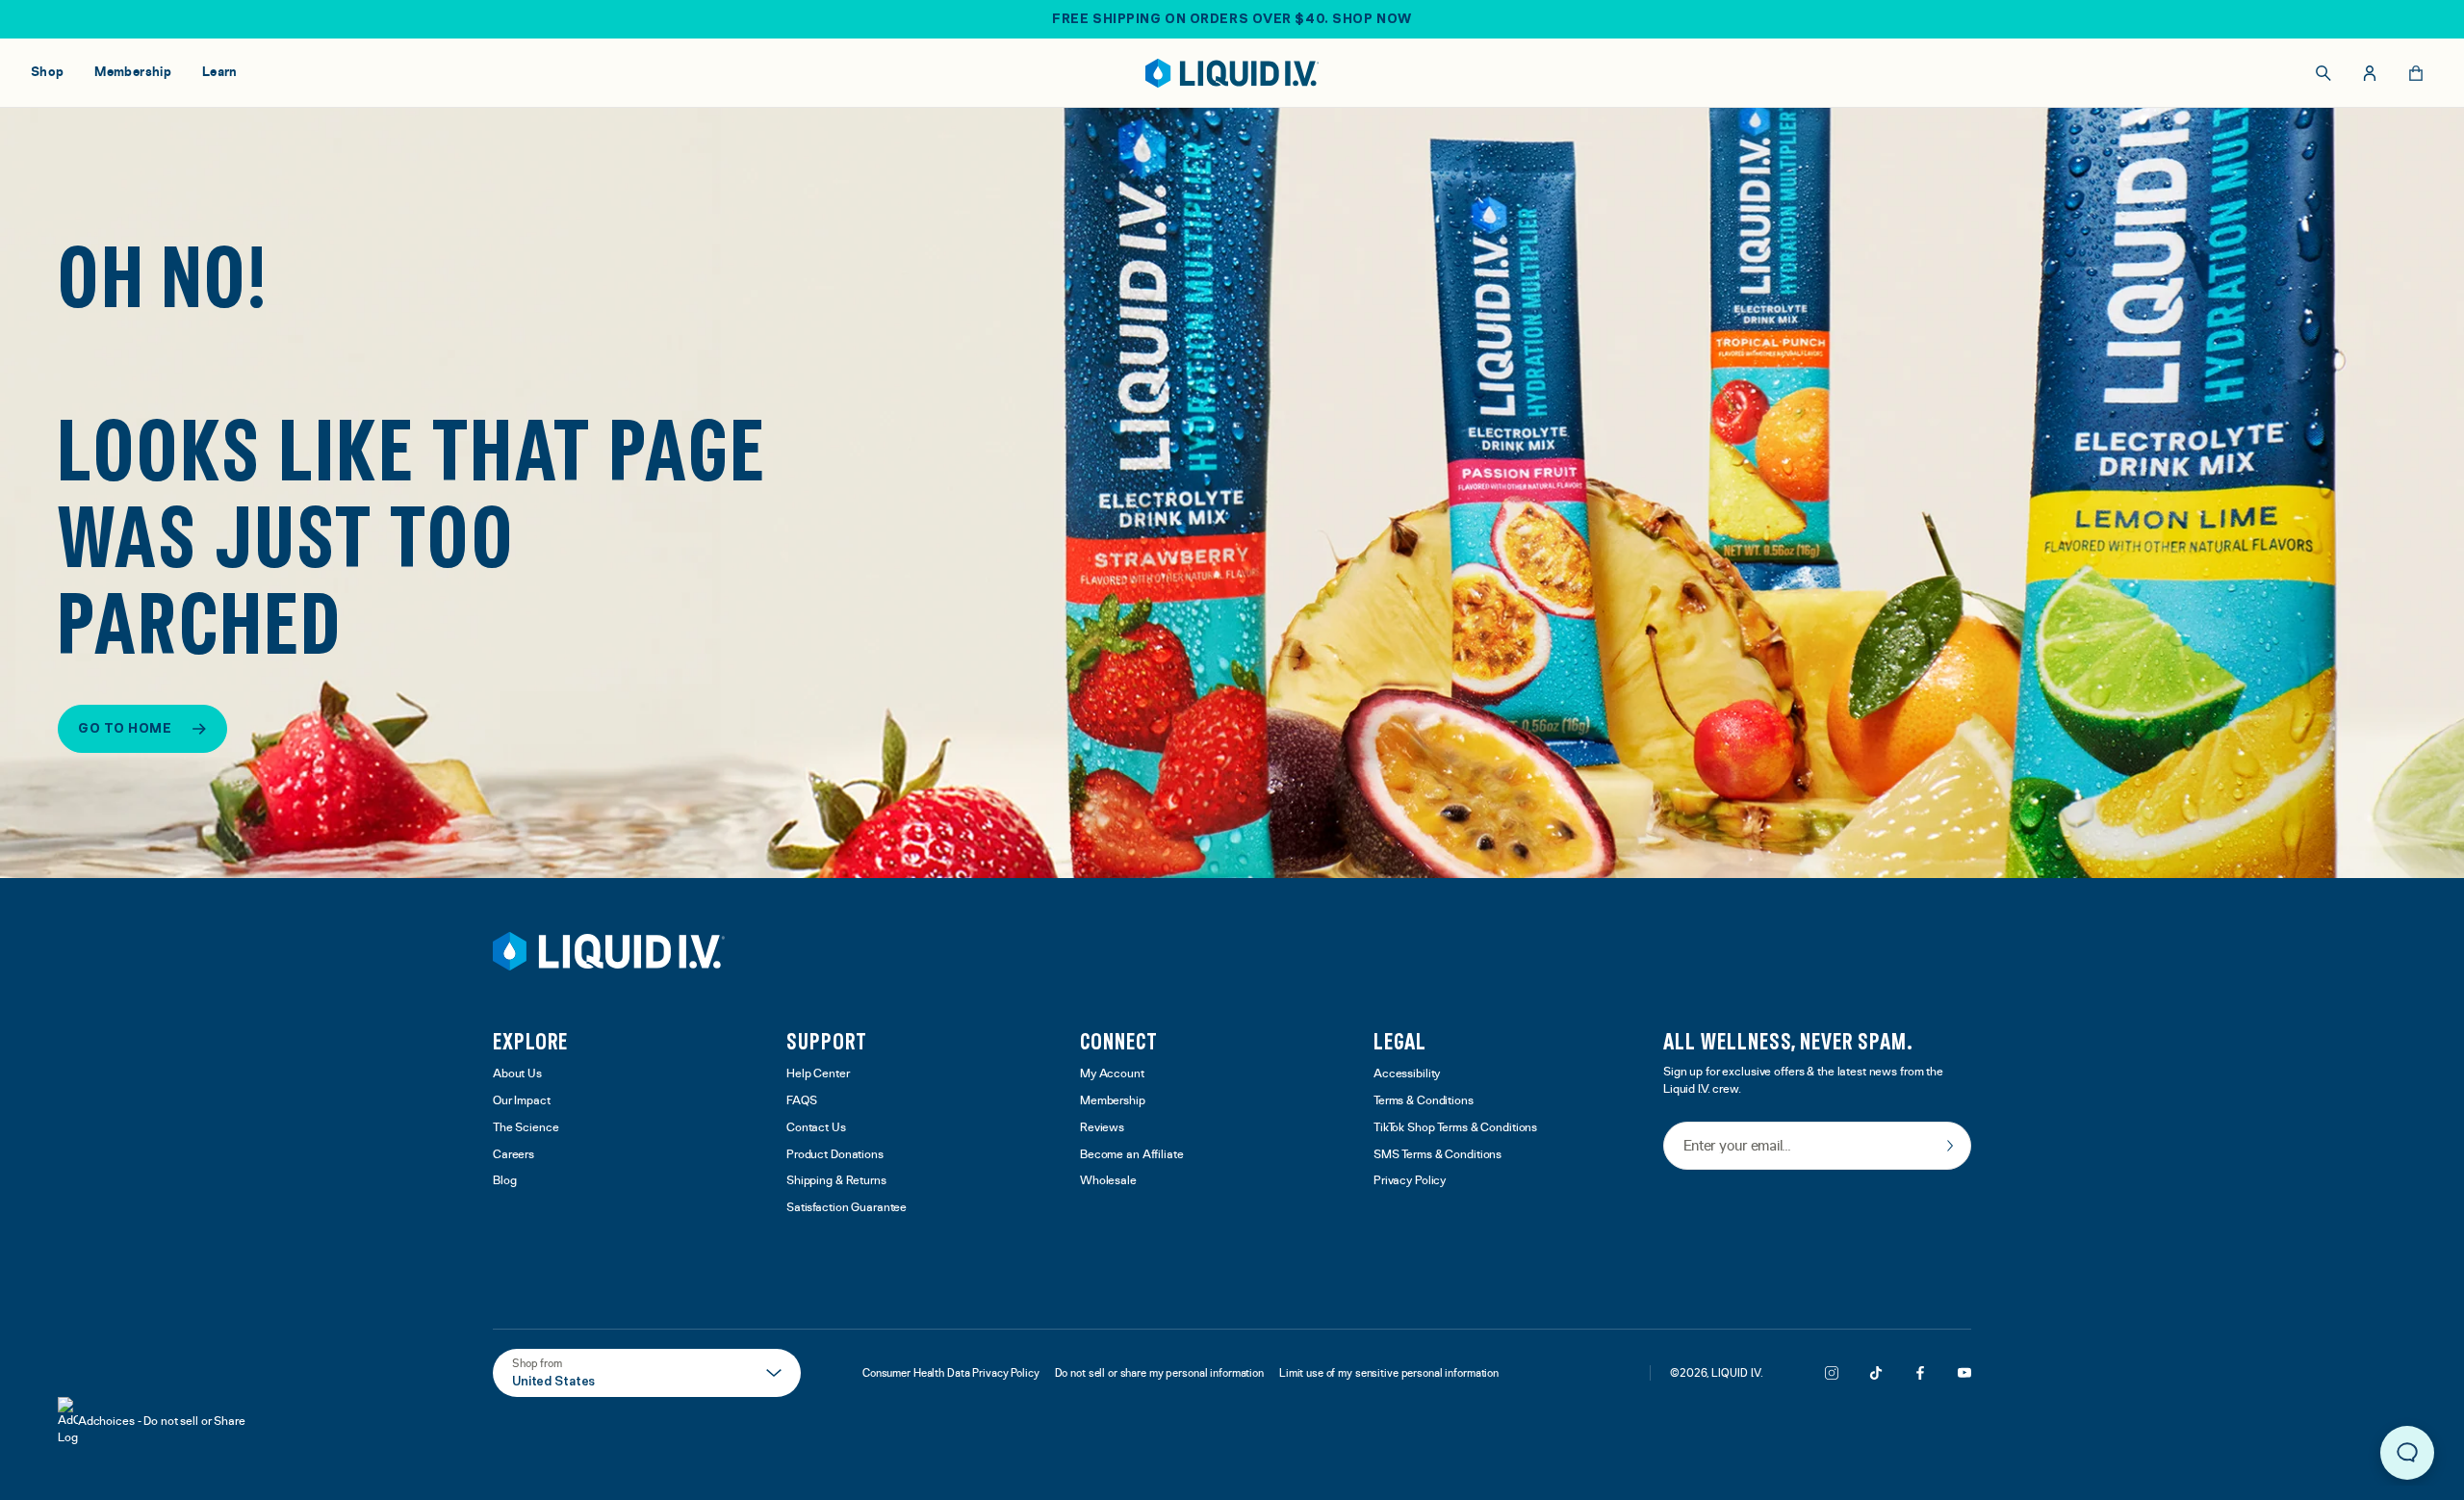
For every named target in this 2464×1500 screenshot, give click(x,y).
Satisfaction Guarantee (847, 1208)
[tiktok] (1876, 1373)
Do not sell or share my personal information (1159, 1373)
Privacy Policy (1410, 1181)
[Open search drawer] (2323, 73)
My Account (1112, 1074)
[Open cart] (2416, 73)
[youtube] (1964, 1373)
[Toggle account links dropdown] (2370, 73)
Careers (513, 1155)
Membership (1113, 1101)
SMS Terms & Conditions (1437, 1155)
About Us (517, 1074)
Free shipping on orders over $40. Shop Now (1232, 18)
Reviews (1102, 1128)
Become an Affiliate (1132, 1155)
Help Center (818, 1074)
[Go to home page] (609, 951)
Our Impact (522, 1101)
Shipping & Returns (836, 1181)
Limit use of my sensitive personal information (1389, 1373)
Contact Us (816, 1128)
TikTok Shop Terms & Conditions (1455, 1128)
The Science (526, 1128)
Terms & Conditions (1424, 1101)
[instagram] (1832, 1373)
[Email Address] (1817, 1147)
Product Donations (835, 1155)
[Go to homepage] (1232, 73)
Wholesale (1108, 1181)
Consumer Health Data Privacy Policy (951, 1373)
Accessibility (1407, 1074)
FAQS (802, 1101)
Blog (505, 1181)
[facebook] (1920, 1373)
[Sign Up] (1950, 1146)
